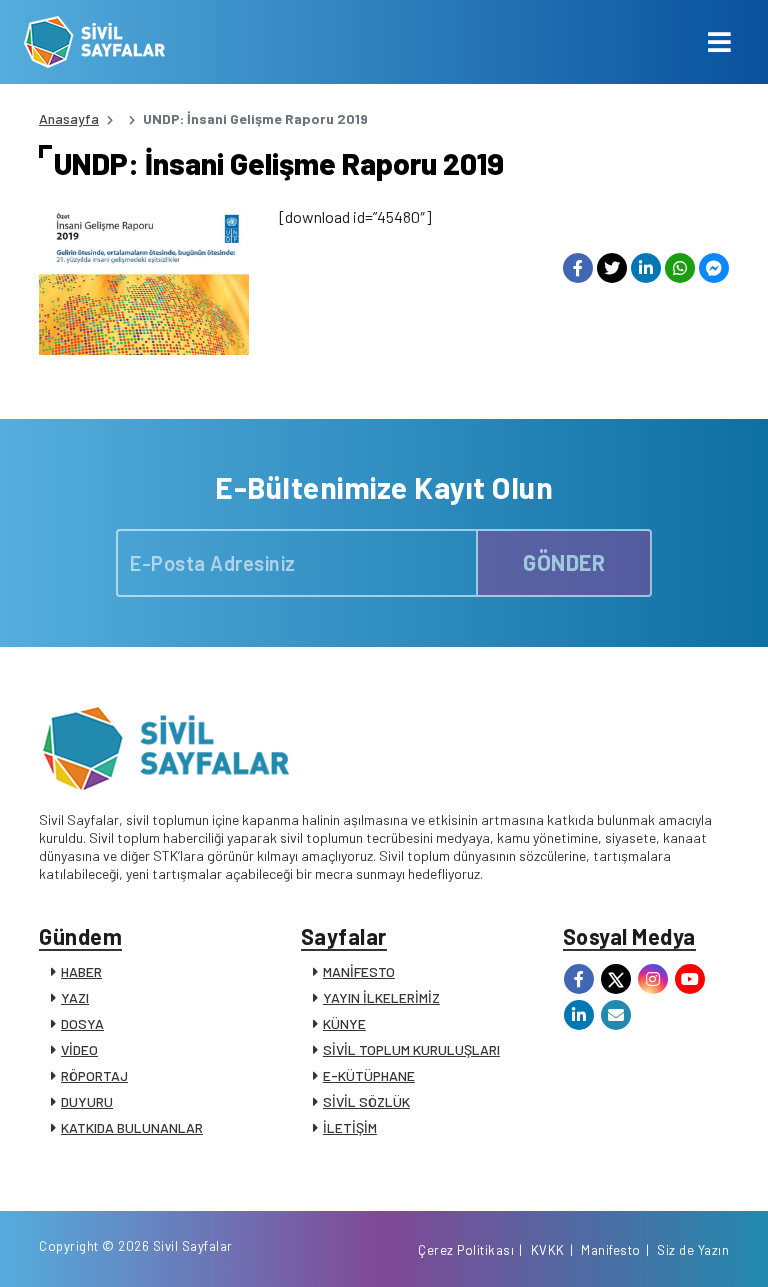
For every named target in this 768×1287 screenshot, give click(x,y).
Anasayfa (69, 118)
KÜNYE (344, 1023)
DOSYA (82, 1023)
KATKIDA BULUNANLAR (132, 1127)
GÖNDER (564, 562)
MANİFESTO (359, 971)
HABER (81, 971)
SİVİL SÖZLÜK (366, 1101)
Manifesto (611, 1250)
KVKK (548, 1250)
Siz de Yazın (693, 1250)
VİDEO (79, 1049)
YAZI (75, 997)
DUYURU (87, 1101)
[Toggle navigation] (719, 42)
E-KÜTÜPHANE (369, 1075)
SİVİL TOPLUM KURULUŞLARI (411, 1049)
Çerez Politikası (466, 1250)
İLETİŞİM (350, 1127)
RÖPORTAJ (94, 1075)
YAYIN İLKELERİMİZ (381, 997)
